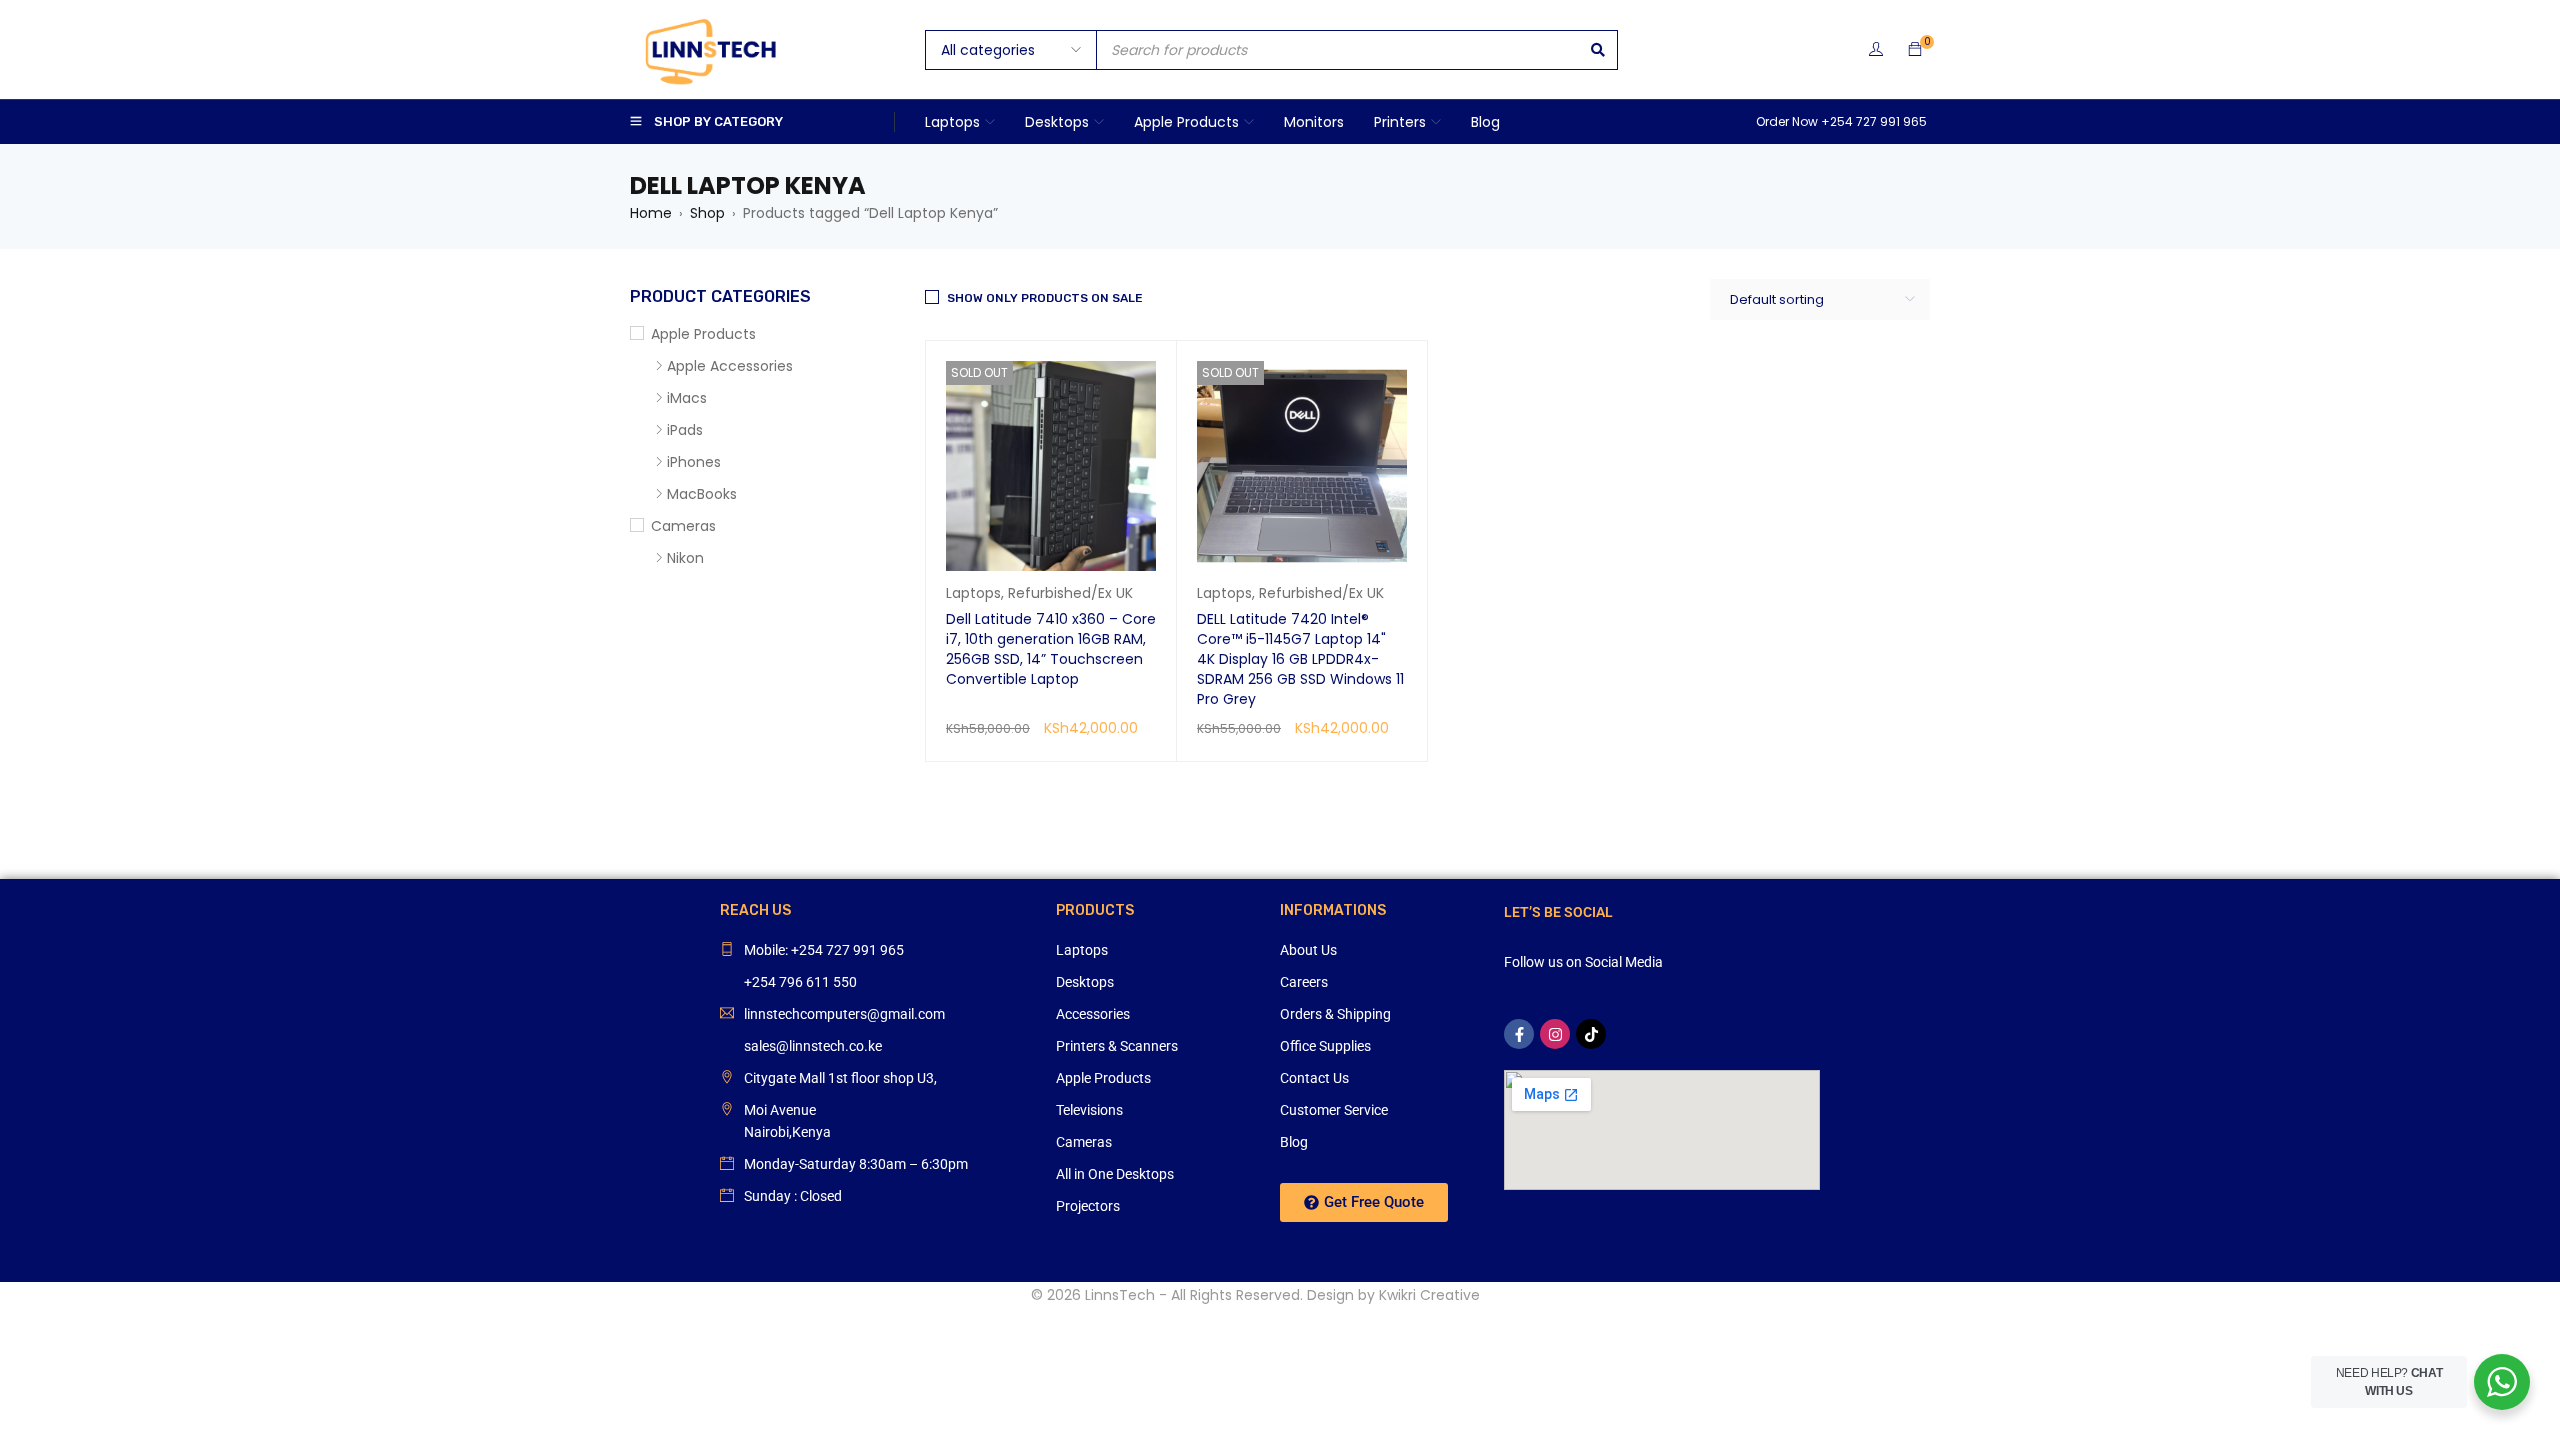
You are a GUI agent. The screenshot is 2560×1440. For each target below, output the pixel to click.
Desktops (1085, 982)
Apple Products (703, 334)
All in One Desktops (1115, 1174)
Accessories (1093, 1014)
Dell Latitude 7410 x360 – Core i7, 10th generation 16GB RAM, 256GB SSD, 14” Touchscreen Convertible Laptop (1051, 649)
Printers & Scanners (1117, 1046)
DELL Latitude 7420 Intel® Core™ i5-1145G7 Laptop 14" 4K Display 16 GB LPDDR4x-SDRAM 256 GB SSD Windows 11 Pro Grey (1300, 659)
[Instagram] (1555, 1034)
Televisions (1089, 1110)
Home (651, 213)
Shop (707, 213)
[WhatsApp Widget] (2502, 1382)
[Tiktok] (1591, 1034)
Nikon (685, 558)
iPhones (694, 462)
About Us (1308, 950)
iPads (685, 430)
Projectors (1088, 1206)
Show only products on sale (1045, 298)
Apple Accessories (730, 366)
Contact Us (1314, 1078)
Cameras (683, 526)
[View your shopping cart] (1915, 50)
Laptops (973, 593)
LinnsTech (1120, 1295)
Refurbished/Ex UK (1070, 593)
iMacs (687, 398)
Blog (1294, 1142)
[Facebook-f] (1519, 1034)
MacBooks (702, 494)
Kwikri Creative (1429, 1295)
